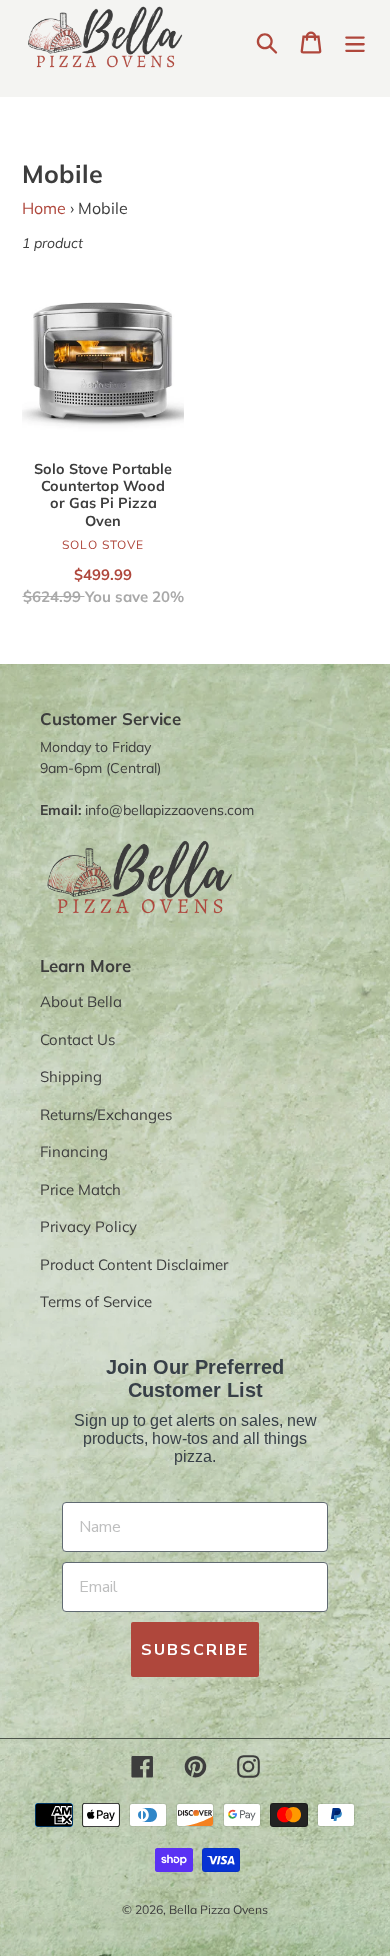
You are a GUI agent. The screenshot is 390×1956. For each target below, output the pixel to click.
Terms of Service (96, 1301)
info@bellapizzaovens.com (169, 810)
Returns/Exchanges (106, 1114)
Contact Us (77, 1039)
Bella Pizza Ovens (218, 1909)
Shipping (71, 1076)
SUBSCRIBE (195, 1650)
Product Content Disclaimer (134, 1264)
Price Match (80, 1189)
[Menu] (355, 41)
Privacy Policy (88, 1226)
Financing (74, 1151)
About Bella (81, 1001)
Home (44, 208)
